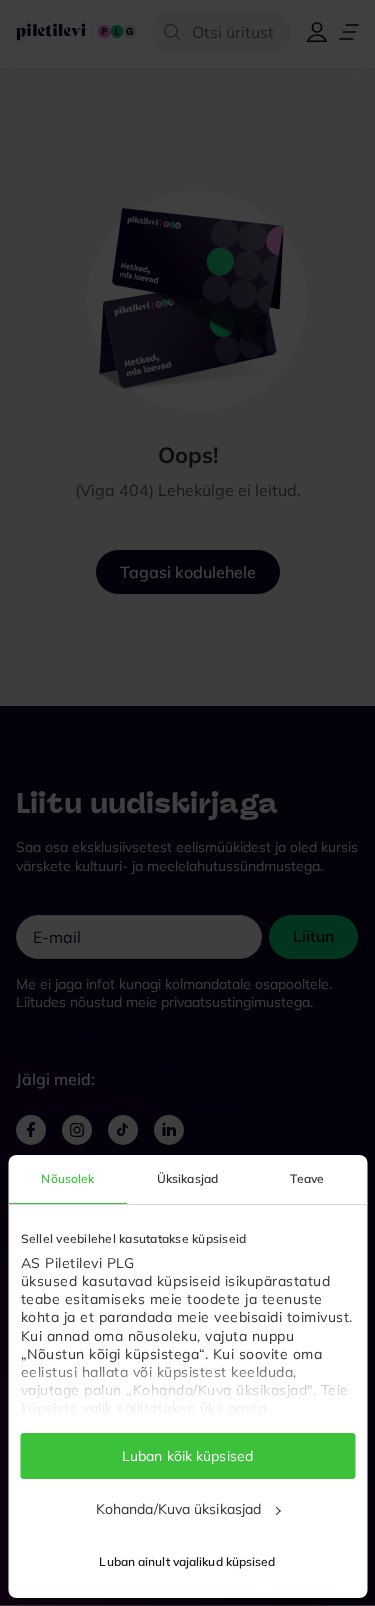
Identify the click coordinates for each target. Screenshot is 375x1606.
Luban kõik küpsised (187, 1456)
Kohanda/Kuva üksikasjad (178, 1509)
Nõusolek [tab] (67, 1178)
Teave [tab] (307, 1178)
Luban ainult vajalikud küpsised (187, 1561)
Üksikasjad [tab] (187, 1178)
